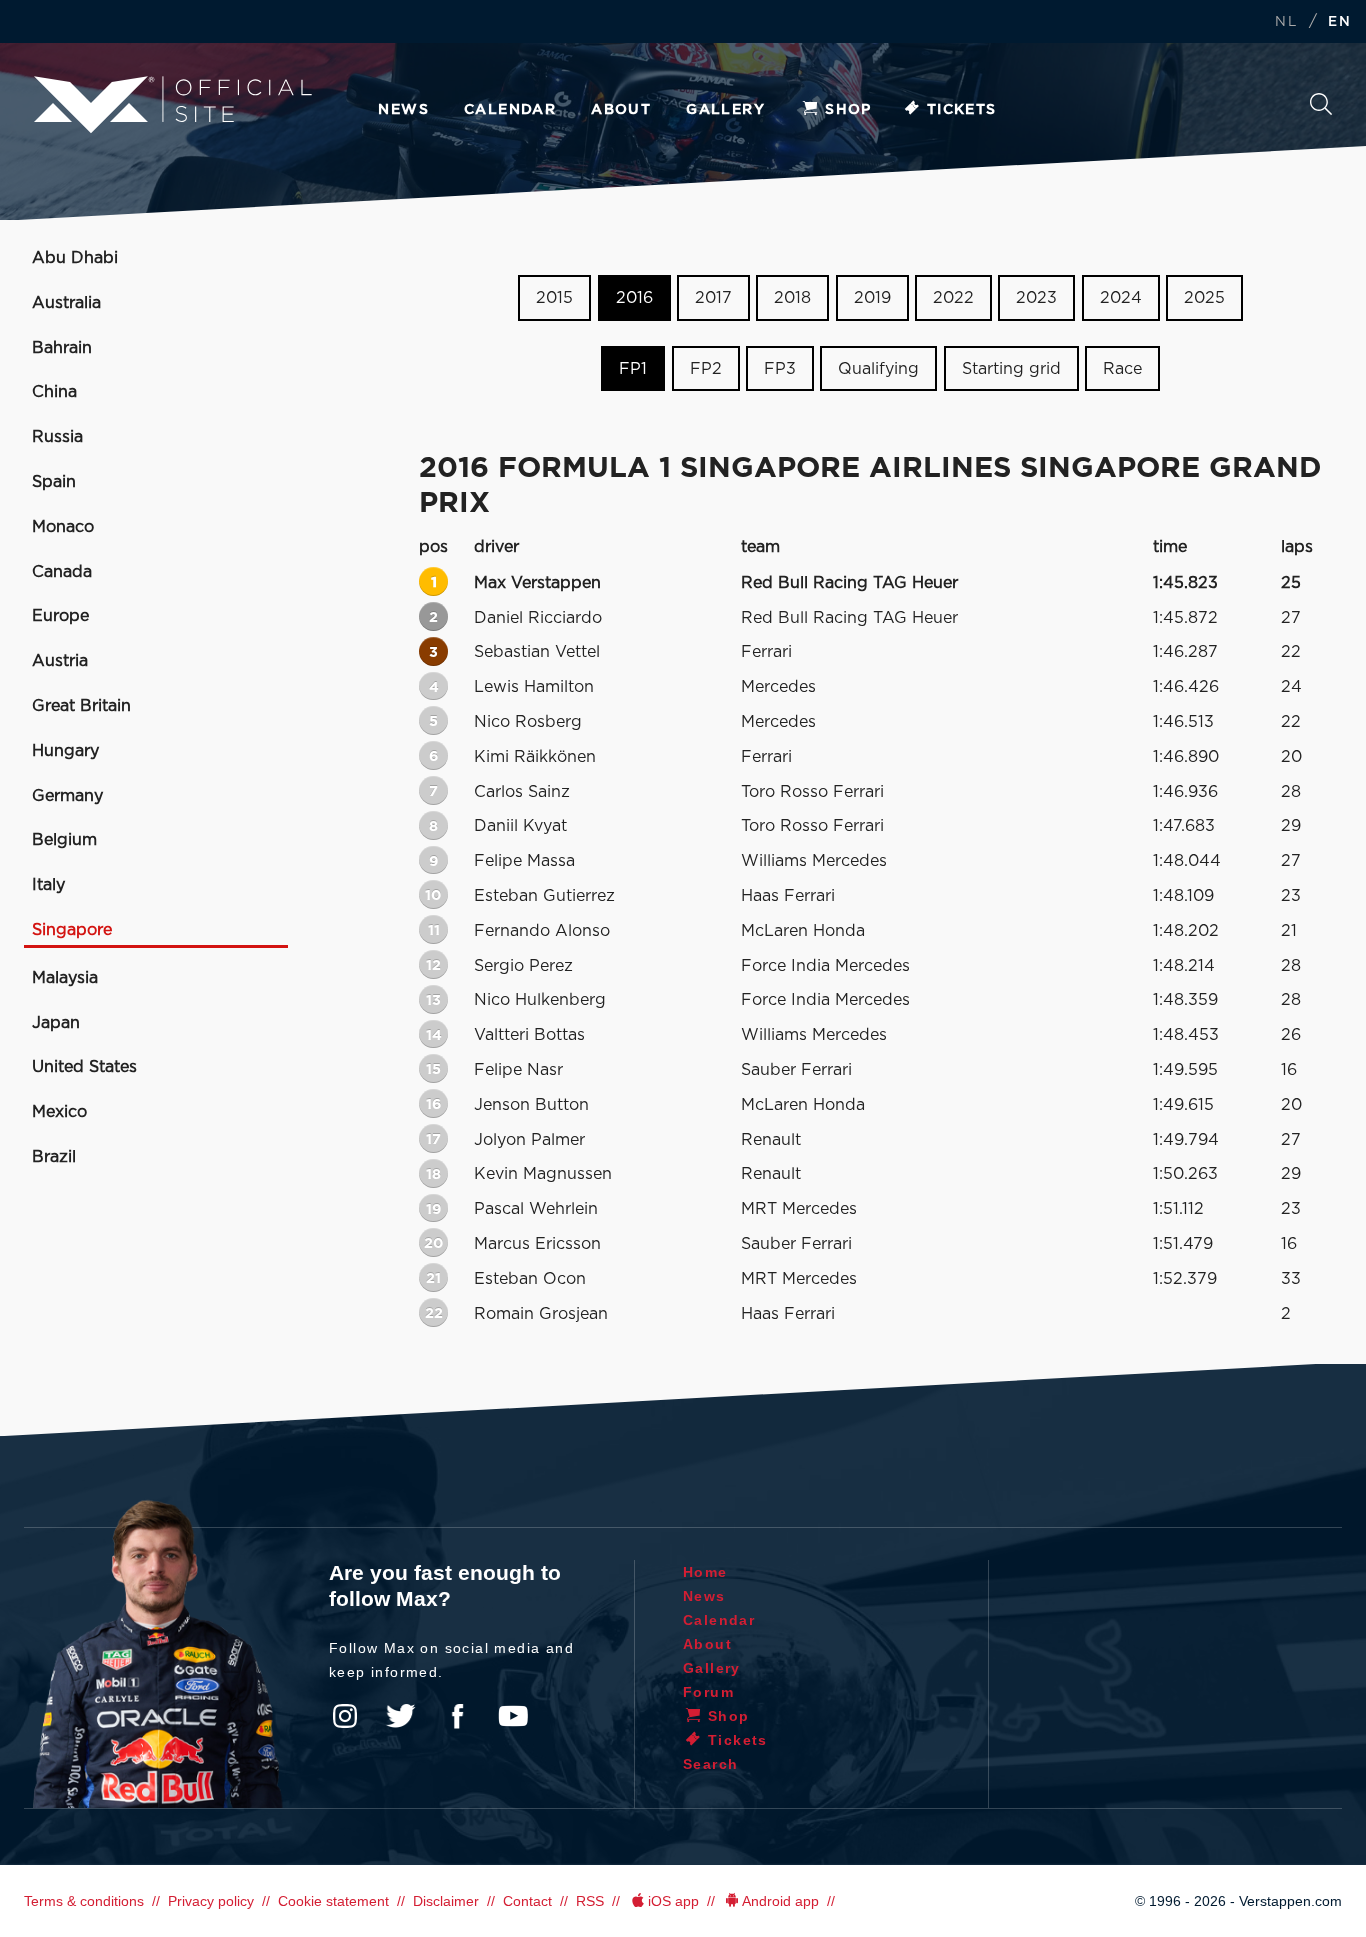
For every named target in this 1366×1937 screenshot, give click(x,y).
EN (1339, 22)
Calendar (510, 110)
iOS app (673, 1901)
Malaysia (65, 978)
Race (1122, 369)
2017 (713, 298)
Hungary (65, 751)
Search (1321, 109)
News (403, 110)
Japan (56, 1023)
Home (705, 1572)
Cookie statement (333, 1901)
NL (1286, 22)
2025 (1204, 298)
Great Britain (81, 706)
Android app (780, 1901)
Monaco (63, 527)
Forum (708, 1692)
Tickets (962, 110)
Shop (848, 110)
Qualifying (878, 369)
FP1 (633, 369)
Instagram (345, 1716)
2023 (1036, 298)
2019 (872, 298)
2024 (1121, 298)
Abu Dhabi (75, 258)
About (621, 110)
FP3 (780, 369)
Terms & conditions (84, 1901)
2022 (953, 298)
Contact (527, 1901)
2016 (634, 298)
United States (84, 1067)
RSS (590, 1901)
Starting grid (1011, 369)
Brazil (54, 1157)
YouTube (513, 1716)
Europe (60, 616)
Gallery (725, 110)
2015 (554, 298)
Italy (48, 885)
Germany (67, 796)
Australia (66, 303)
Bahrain (62, 348)
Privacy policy (211, 1901)
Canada (62, 572)
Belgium (64, 840)
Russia (57, 437)
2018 (792, 298)
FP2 (706, 369)
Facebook (457, 1716)
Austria (60, 661)
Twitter (401, 1716)
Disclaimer (446, 1901)
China (54, 392)
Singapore (72, 930)
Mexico (59, 1112)
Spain (54, 482)
